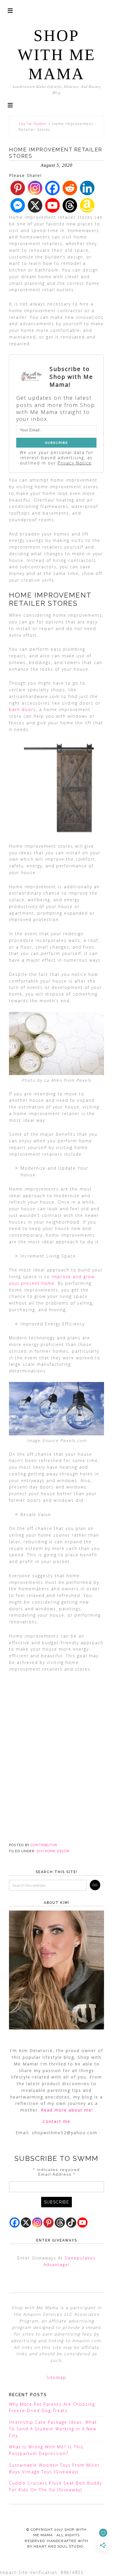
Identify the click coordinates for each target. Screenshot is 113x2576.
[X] (35, 205)
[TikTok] (71, 2223)
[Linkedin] (87, 188)
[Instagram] (35, 188)
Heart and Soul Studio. (59, 2546)
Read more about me (66, 2110)
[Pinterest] (18, 188)
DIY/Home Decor (53, 1851)
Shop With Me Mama (57, 55)
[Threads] (70, 205)
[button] (10, 105)
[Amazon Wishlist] (87, 205)
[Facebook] (52, 188)
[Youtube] (52, 205)
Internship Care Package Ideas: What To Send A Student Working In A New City (53, 2429)
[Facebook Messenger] (18, 205)
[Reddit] (70, 188)
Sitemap (57, 2377)
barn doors (22, 709)
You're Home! (33, 124)
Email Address (57, 2174)
